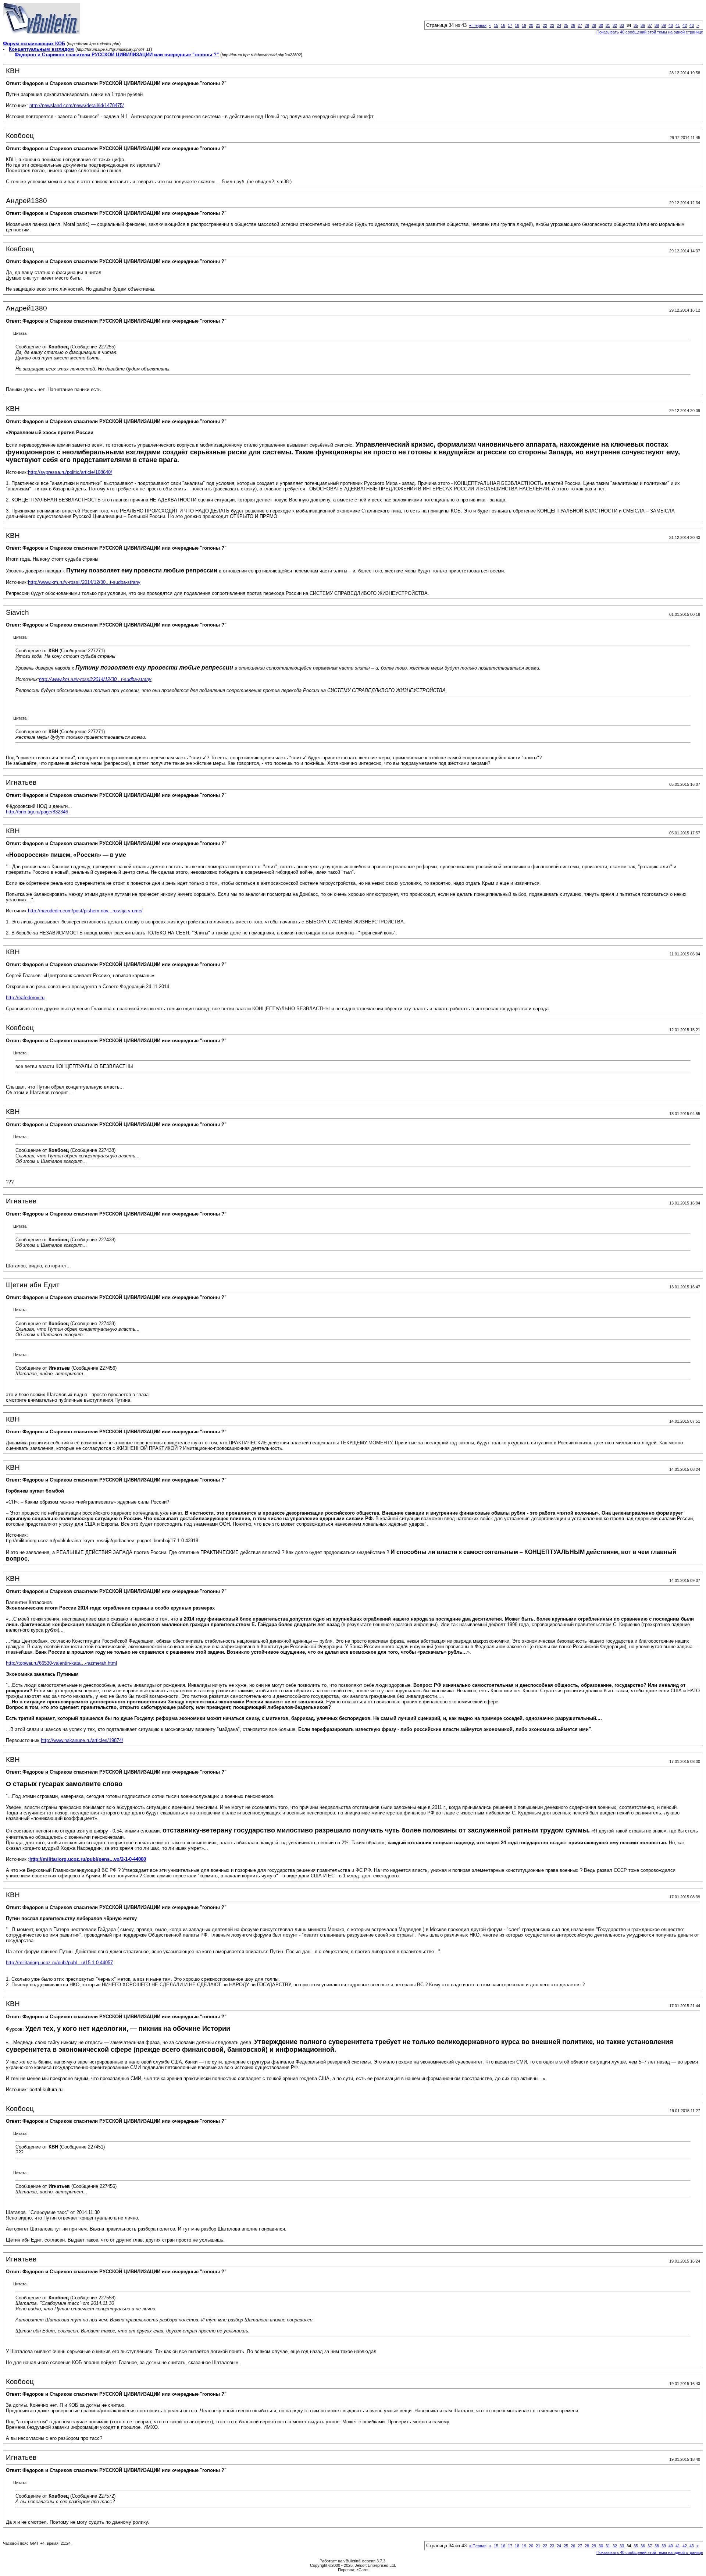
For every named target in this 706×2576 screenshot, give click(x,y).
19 (524, 25)
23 (552, 25)
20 (531, 25)
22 (545, 25)
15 (496, 25)
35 (636, 25)
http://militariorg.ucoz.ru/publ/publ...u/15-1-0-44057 (59, 1963)
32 (615, 25)
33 (622, 25)
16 (503, 25)
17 (510, 25)
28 (587, 25)
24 (559, 25)
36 (643, 25)
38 (657, 25)
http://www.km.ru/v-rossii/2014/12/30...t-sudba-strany (84, 582)
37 (650, 25)
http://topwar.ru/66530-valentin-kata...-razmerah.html (61, 1663)
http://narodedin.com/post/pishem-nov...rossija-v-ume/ (85, 911)
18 (517, 25)
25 (566, 25)
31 (608, 25)
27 (580, 25)
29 (594, 25)
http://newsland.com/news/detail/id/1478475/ (77, 105)
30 (601, 25)
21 (538, 25)
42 (685, 25)
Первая (478, 25)
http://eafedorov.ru (25, 998)
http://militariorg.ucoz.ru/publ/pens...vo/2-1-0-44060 (88, 1859)
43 (692, 25)
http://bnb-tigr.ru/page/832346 (37, 812)
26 (573, 25)
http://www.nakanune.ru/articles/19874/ (82, 1740)
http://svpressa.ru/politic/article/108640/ (70, 472)
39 (664, 25)
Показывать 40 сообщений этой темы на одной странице (650, 32)
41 (678, 25)
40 (671, 25)
